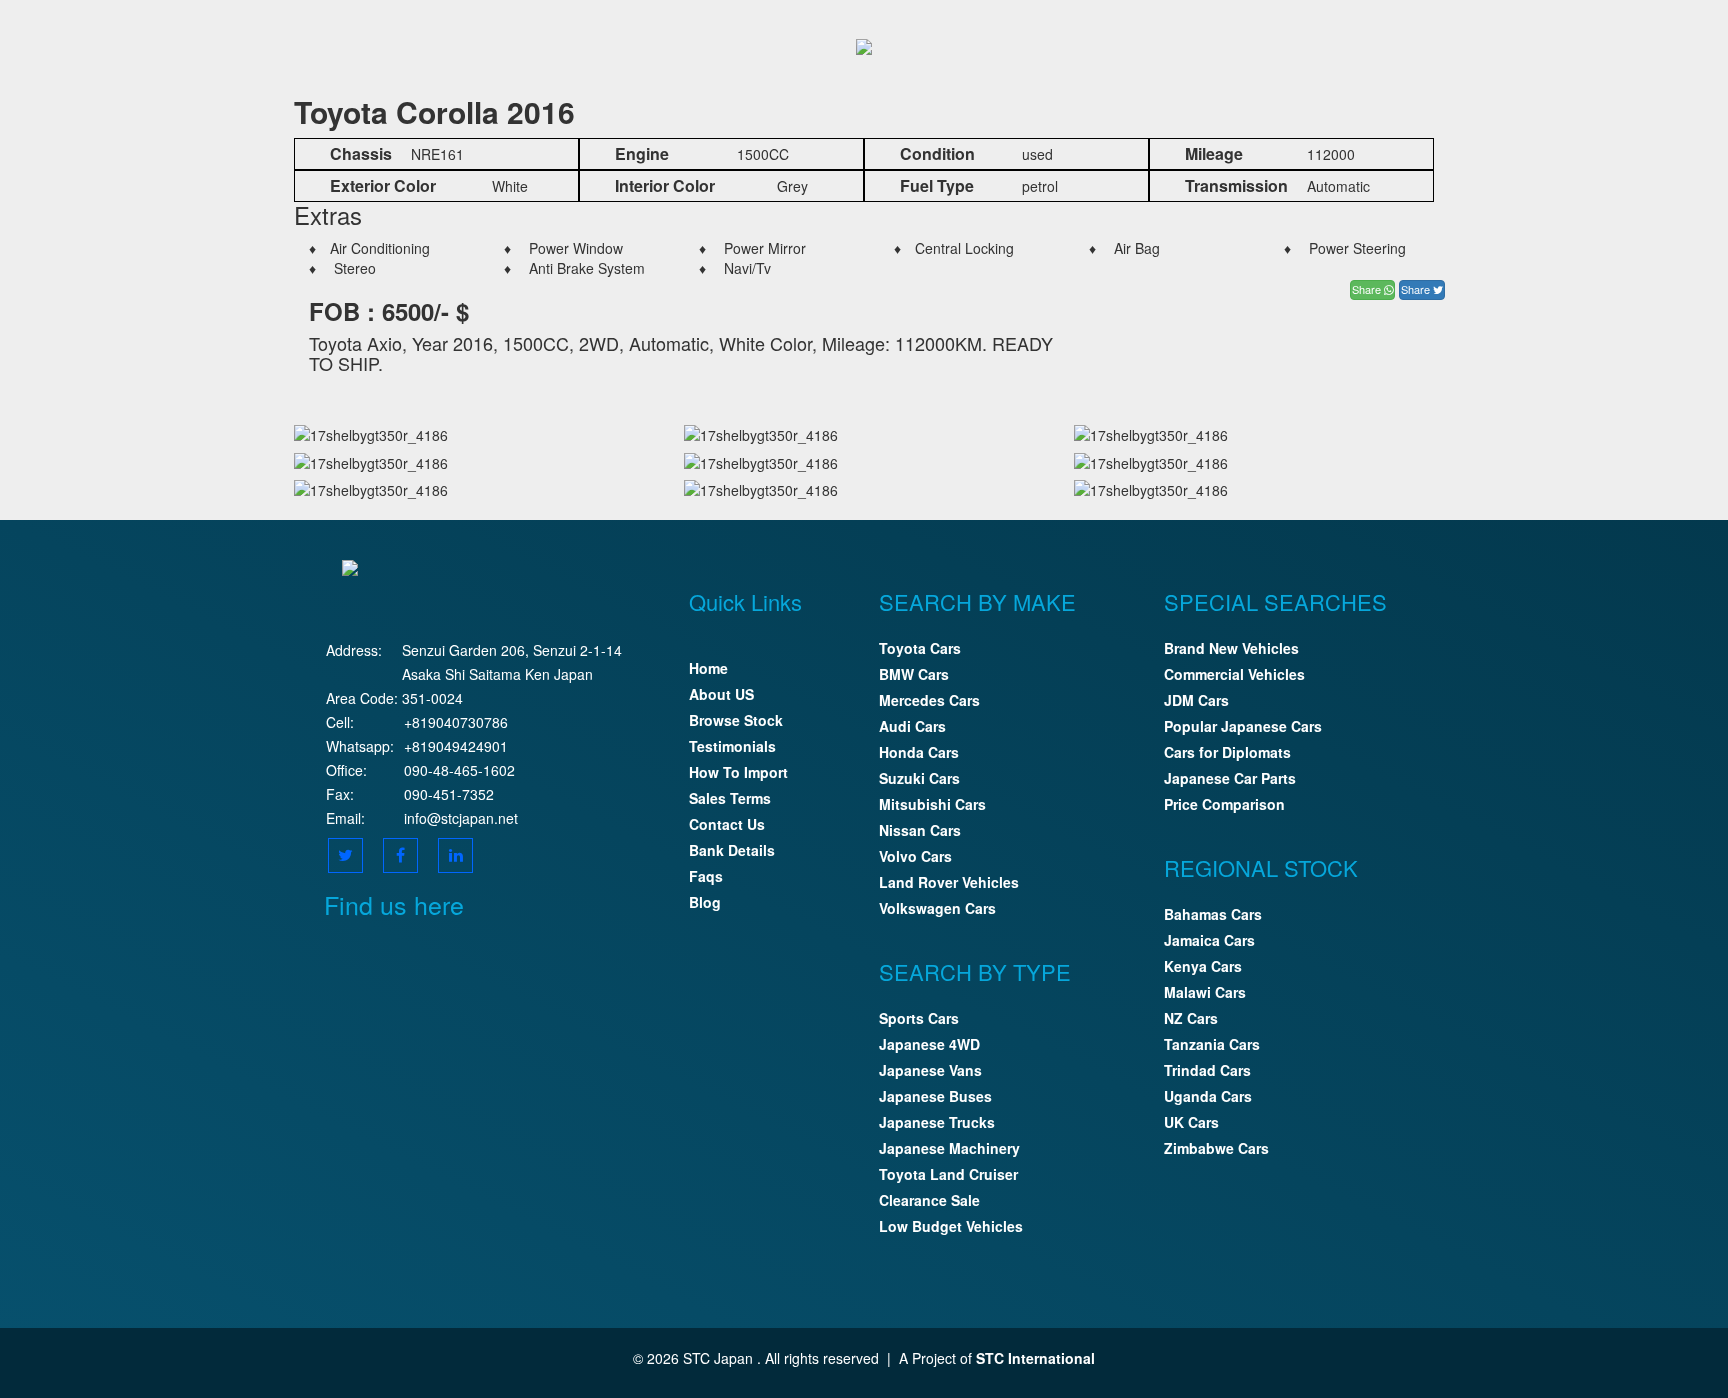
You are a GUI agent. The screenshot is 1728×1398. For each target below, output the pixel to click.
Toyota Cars (920, 648)
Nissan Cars (920, 830)
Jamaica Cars (1209, 940)
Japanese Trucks (937, 1122)
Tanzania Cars (1212, 1044)
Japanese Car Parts (1230, 778)
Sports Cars (919, 1018)
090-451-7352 (449, 794)
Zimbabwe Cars (1216, 1148)
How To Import (738, 772)
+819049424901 (456, 746)
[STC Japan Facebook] (400, 855)
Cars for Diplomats (1227, 752)
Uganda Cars (1208, 1096)
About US (721, 694)
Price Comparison (1224, 804)
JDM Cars (1196, 700)
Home (708, 668)
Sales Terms (730, 798)
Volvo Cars (915, 856)
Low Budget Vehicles (951, 1226)
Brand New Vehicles (1231, 648)
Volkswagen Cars (937, 908)
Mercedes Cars (929, 700)
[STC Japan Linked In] (455, 855)
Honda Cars (919, 752)
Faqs (706, 876)
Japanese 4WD (929, 1044)
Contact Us (727, 824)
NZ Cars (1191, 1018)
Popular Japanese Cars (1243, 726)
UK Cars (1191, 1122)
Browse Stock (736, 720)
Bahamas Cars (1213, 914)
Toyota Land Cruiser (948, 1174)
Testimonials (732, 746)
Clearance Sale (929, 1200)
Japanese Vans (930, 1070)
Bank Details (732, 850)
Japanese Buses (935, 1096)
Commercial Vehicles (1234, 674)
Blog (705, 902)
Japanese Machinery (949, 1148)
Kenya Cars (1203, 966)
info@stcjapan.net (461, 818)
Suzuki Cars (919, 778)
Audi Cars (912, 726)
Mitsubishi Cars (932, 804)
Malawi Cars (1205, 992)
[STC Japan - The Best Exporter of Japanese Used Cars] (864, 44)
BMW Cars (914, 674)
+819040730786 (456, 722)
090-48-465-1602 (459, 770)
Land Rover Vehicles (949, 882)
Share (1368, 289)
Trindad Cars (1207, 1070)
